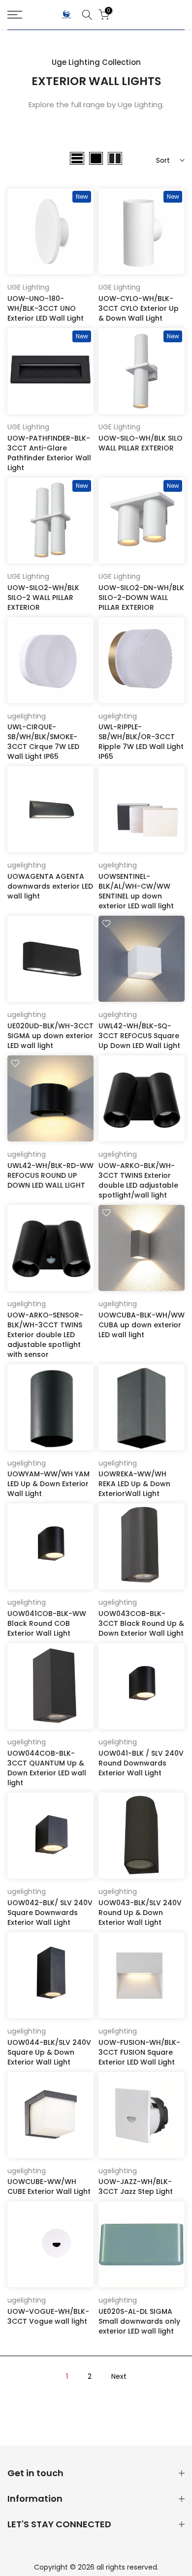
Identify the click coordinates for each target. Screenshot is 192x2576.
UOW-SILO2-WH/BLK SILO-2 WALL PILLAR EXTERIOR (43, 598)
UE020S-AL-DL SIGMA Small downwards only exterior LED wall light (139, 2321)
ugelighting (27, 716)
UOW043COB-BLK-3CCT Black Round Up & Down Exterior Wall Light (141, 1623)
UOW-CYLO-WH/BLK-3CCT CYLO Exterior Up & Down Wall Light (139, 308)
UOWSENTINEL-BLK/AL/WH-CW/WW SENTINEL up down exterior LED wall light (136, 891)
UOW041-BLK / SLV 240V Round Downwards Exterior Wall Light (141, 1763)
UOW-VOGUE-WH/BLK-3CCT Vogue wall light (48, 2316)
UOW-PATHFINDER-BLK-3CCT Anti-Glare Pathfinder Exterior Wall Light (49, 453)
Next (119, 2376)
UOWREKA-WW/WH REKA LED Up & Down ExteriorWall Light (134, 1484)
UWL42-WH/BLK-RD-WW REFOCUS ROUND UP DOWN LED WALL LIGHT (50, 1175)
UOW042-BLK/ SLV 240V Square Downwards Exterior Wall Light (50, 1913)
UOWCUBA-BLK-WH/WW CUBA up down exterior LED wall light (142, 1325)
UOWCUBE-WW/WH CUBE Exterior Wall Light (49, 2187)
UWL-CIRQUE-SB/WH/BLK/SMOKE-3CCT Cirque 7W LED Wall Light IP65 (43, 742)
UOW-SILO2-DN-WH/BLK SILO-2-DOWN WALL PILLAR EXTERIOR (141, 598)
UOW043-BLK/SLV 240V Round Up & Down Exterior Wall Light (140, 1913)
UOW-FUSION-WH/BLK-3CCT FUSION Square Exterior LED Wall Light (139, 2052)
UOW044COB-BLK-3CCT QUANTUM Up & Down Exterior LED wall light (47, 1768)
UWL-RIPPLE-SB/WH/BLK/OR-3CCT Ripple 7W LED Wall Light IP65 (141, 742)
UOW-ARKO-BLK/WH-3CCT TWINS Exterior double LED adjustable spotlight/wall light (138, 1180)
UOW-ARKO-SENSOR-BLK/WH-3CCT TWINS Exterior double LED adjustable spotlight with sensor (45, 1335)
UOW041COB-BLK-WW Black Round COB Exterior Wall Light (47, 1623)
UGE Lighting (28, 287)
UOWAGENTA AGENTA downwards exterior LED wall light (50, 886)
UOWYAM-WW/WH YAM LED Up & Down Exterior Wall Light (48, 1484)
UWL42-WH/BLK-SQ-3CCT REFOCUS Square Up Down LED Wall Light (139, 1036)
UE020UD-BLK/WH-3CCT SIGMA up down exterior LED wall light (50, 1036)
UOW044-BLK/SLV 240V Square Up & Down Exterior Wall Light (49, 2052)
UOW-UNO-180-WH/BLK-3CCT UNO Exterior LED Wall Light (46, 308)
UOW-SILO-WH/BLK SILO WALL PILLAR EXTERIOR (141, 443)
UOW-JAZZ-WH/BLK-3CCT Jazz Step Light (136, 2187)
